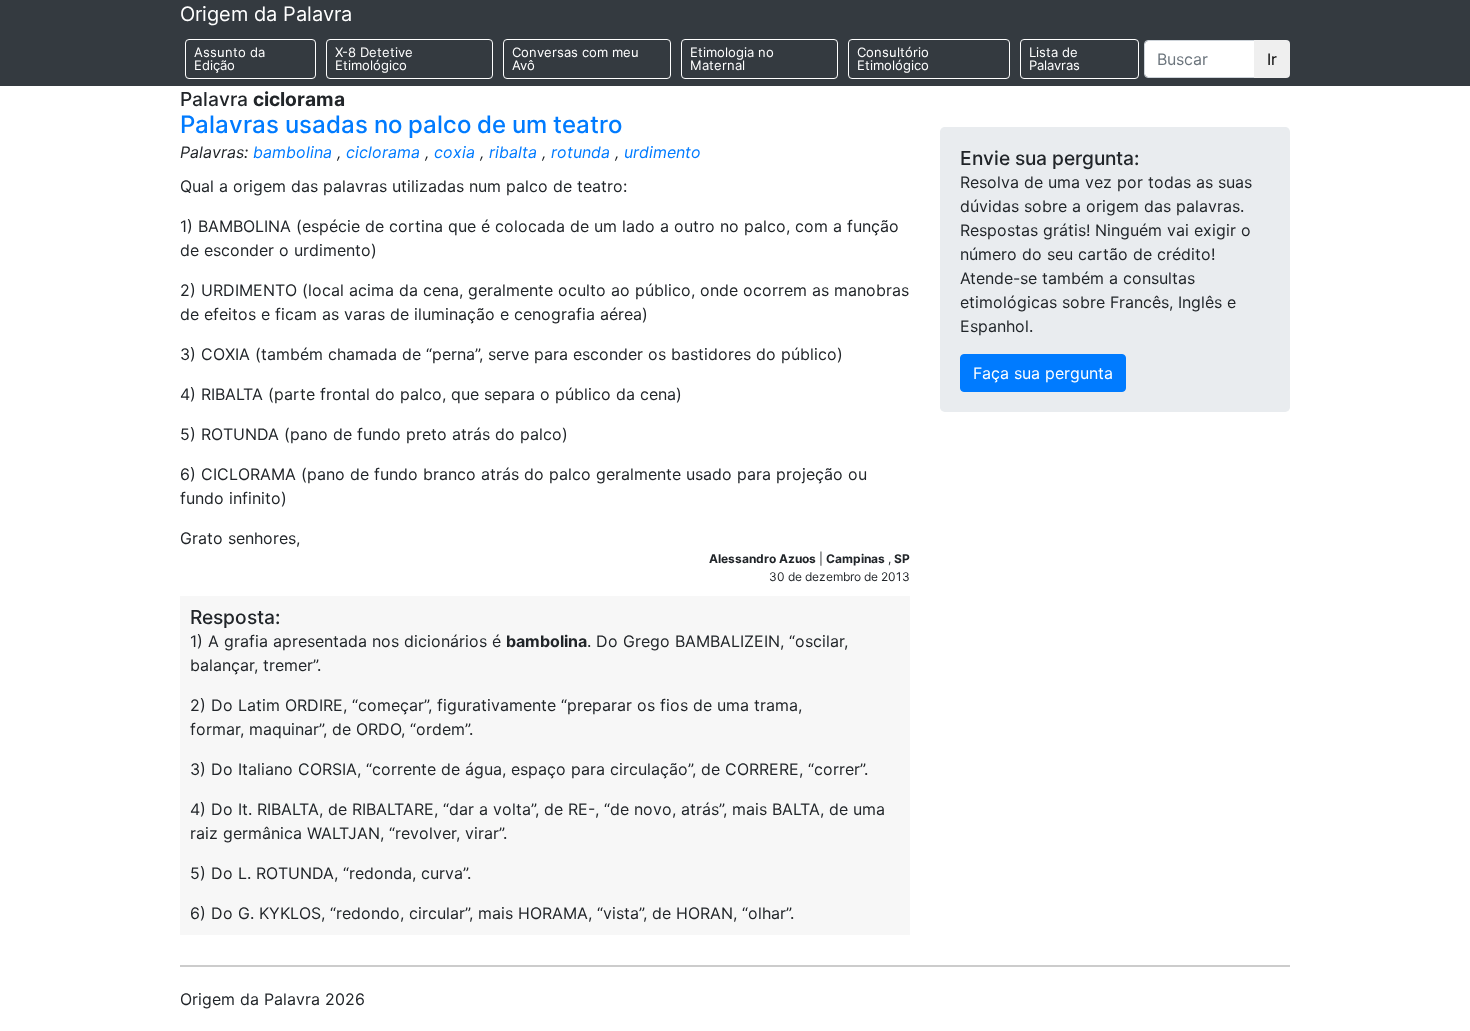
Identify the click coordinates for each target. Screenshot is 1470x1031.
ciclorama (383, 152)
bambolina (292, 152)
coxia (454, 152)
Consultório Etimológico (893, 58)
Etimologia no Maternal (732, 58)
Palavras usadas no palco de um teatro (401, 124)
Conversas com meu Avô (575, 58)
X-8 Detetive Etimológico (374, 58)
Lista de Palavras (1054, 58)
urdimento (662, 152)
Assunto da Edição (229, 58)
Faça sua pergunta (1043, 373)
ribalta (513, 152)
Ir (1272, 59)
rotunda (580, 152)
